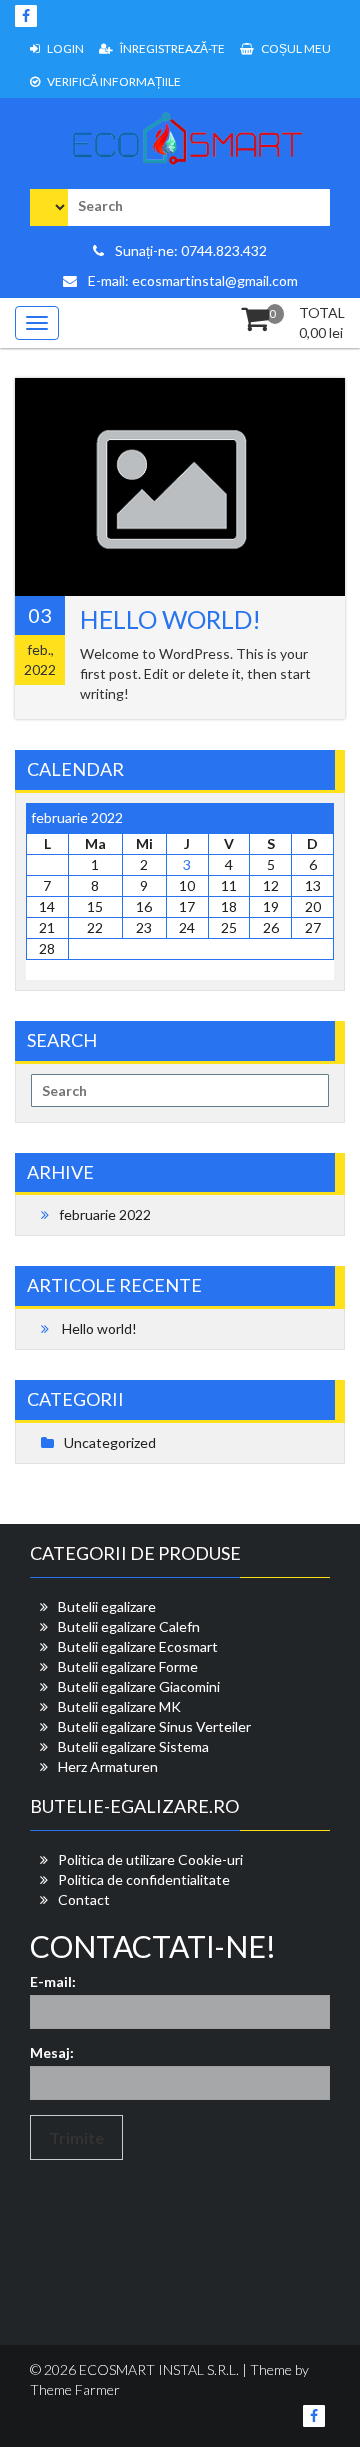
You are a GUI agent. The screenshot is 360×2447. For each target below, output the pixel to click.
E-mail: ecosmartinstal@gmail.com (191, 280)
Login (64, 48)
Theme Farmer (75, 2389)
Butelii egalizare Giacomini (139, 1686)
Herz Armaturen (108, 1766)
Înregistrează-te (171, 48)
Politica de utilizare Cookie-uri (150, 1859)
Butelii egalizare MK (119, 1706)
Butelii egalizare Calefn (129, 1626)
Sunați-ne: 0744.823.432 (189, 250)
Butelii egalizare (107, 1606)
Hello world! (170, 619)
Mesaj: (52, 2052)
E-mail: (53, 1981)
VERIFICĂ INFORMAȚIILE (113, 81)
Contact (84, 1899)
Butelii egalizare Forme (128, 1666)
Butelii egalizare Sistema (133, 1746)
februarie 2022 (105, 1214)
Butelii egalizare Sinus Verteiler (154, 1726)
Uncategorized (110, 1442)
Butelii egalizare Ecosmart (138, 1646)
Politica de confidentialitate (144, 1879)
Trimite (76, 2137)
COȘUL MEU (295, 48)
